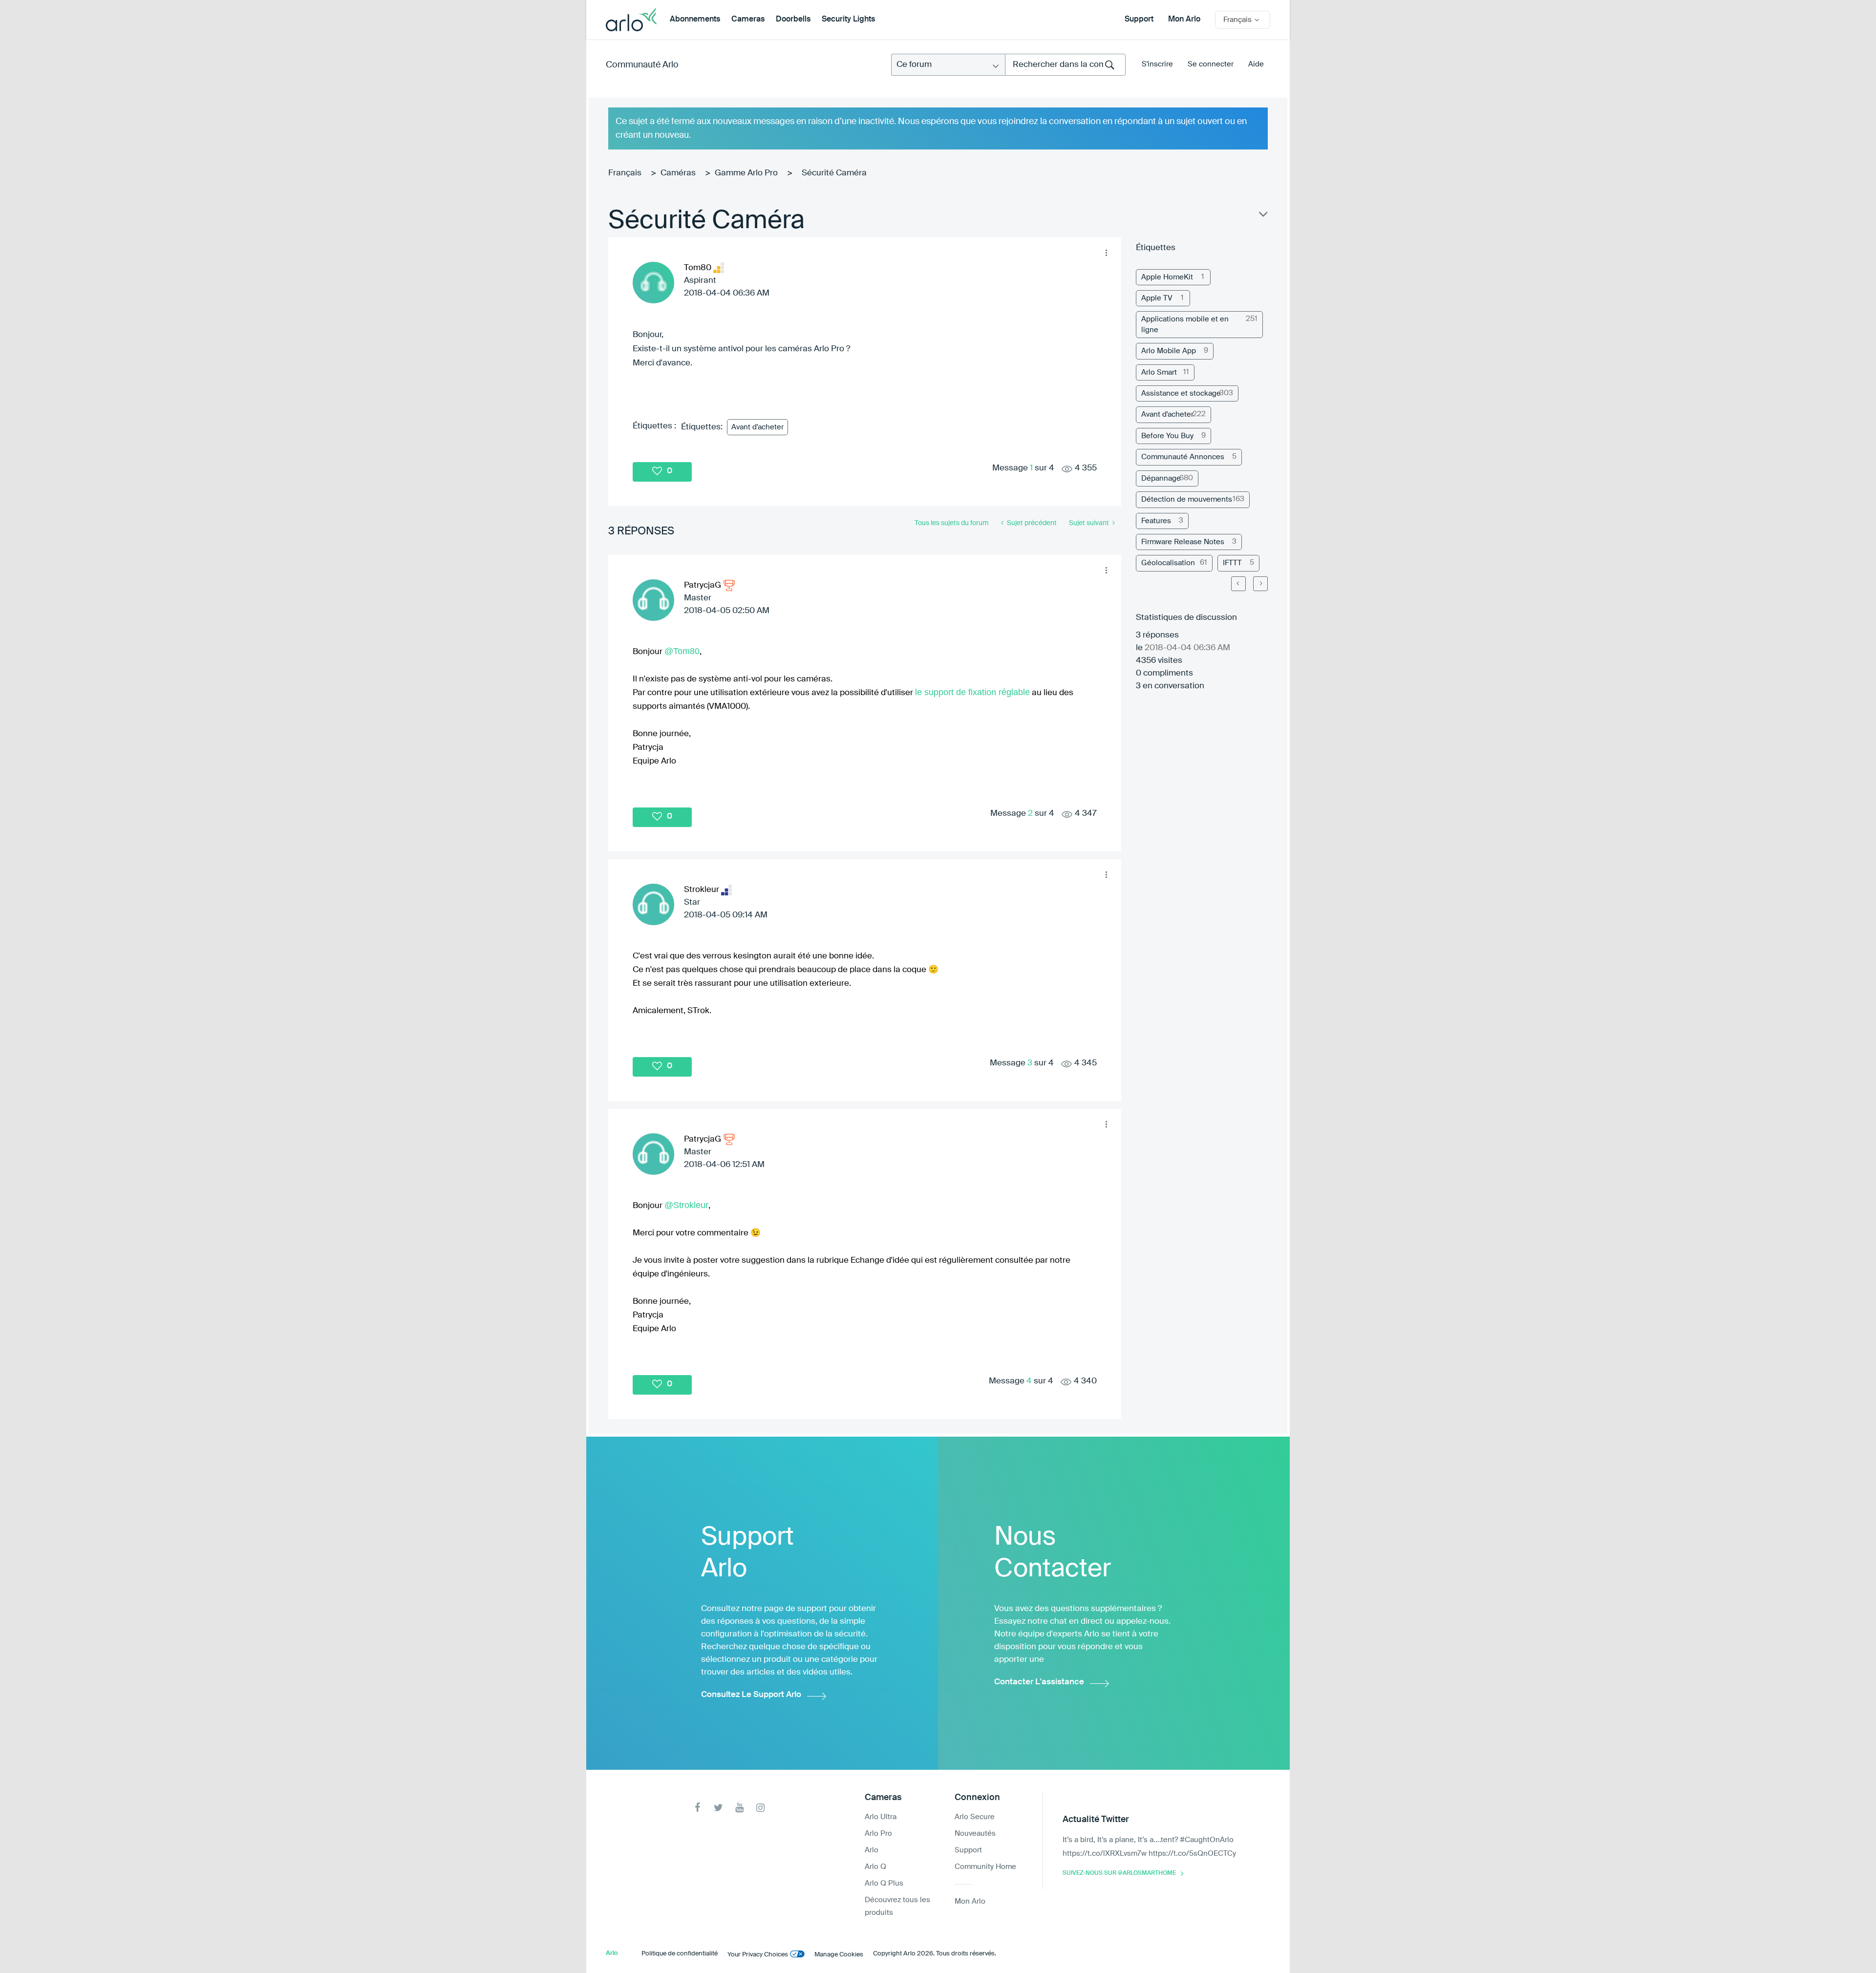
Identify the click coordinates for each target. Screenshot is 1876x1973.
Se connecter (1211, 64)
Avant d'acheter (757, 427)
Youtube (739, 1808)
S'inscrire (1157, 64)
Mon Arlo (1184, 20)
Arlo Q (875, 1867)
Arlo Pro (878, 1834)
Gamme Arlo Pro (746, 173)
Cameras (748, 20)
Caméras (678, 173)
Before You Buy (1167, 436)
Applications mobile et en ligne (1185, 324)
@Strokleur (686, 1205)
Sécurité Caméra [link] (834, 173)
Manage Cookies (839, 1955)
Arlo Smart (1159, 372)
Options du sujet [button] (1262, 216)
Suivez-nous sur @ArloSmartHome (1119, 1873)
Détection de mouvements (1187, 499)
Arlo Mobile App (1169, 351)
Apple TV (1157, 298)
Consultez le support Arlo (751, 1695)
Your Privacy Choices (758, 1955)
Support (1139, 20)
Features (1156, 521)
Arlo (872, 1850)
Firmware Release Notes (1183, 542)
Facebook (697, 1808)
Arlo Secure (975, 1817)
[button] (1106, 253)
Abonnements (695, 20)
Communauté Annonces (1183, 457)
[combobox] (1065, 65)
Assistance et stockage (1181, 393)
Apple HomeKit (1167, 277)
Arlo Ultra (881, 1817)
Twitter (718, 1808)
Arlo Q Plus (884, 1883)
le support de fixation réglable (972, 692)
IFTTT (1232, 563)
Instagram (760, 1808)
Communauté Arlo (642, 65)
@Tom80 (682, 651)
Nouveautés (975, 1834)
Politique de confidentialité (680, 1954)
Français (625, 173)
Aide (1256, 64)
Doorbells (793, 20)
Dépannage (1161, 478)
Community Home (985, 1867)
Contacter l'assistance (1039, 1682)
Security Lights (848, 20)
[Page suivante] (1260, 584)
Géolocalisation (1168, 563)
